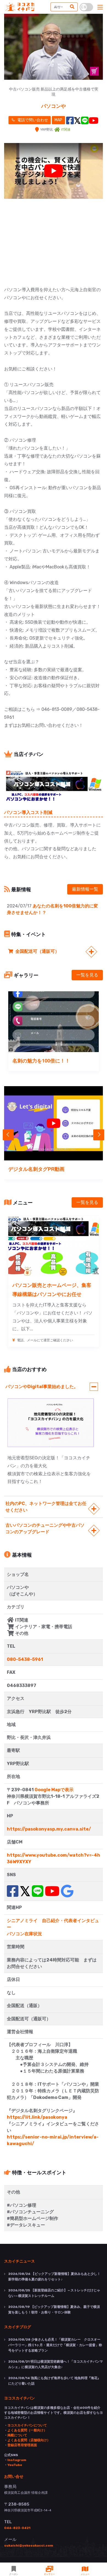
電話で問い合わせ (32, 120)
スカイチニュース (19, 2261)
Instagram (17, 2460)
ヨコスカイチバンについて (27, 2425)
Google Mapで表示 (54, 1790)
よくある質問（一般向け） (27, 2430)
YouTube (15, 2465)
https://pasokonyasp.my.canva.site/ (49, 1829)
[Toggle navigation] (100, 7)
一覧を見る (87, 975)
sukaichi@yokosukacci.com (29, 2545)
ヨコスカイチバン (19, 2398)
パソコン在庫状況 (24, 1934)
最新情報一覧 (85, 889)
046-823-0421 (17, 2528)
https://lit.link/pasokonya (37, 2117)
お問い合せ (14, 2476)
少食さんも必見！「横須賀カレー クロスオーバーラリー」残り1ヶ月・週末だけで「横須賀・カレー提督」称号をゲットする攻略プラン (55, 2345)
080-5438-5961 (25, 1659)
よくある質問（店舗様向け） (29, 2440)
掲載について (17, 2435)
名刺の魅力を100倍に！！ (44, 1061)
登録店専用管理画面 (22, 2445)
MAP (58, 120)
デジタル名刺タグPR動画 (36, 1169)
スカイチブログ (18, 2327)
